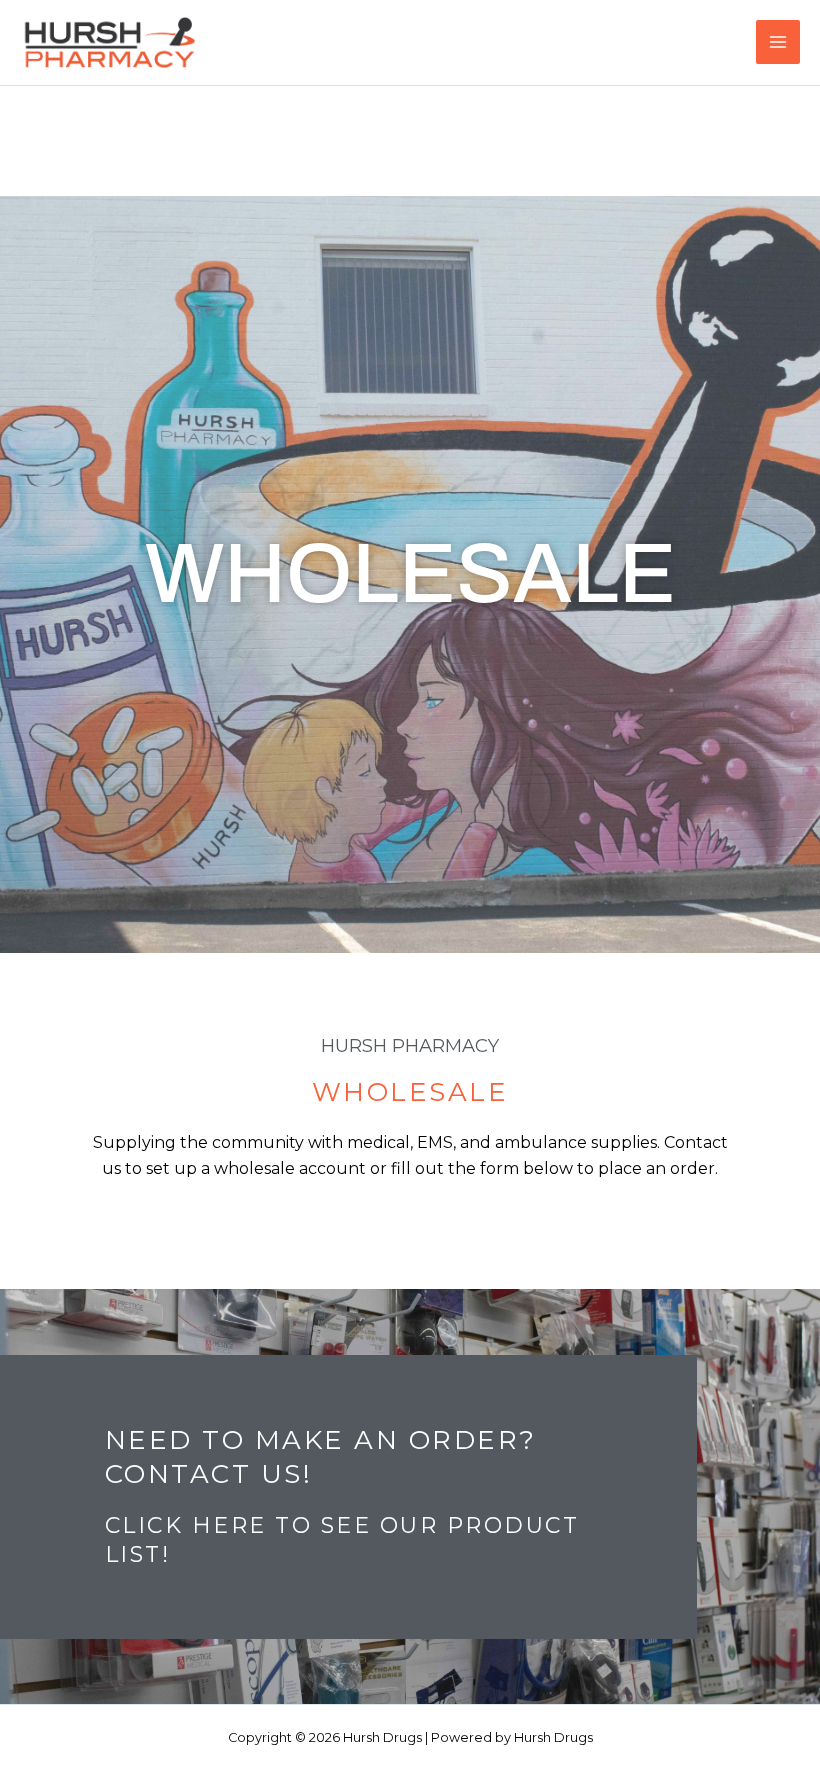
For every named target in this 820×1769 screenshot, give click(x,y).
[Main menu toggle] (778, 42)
